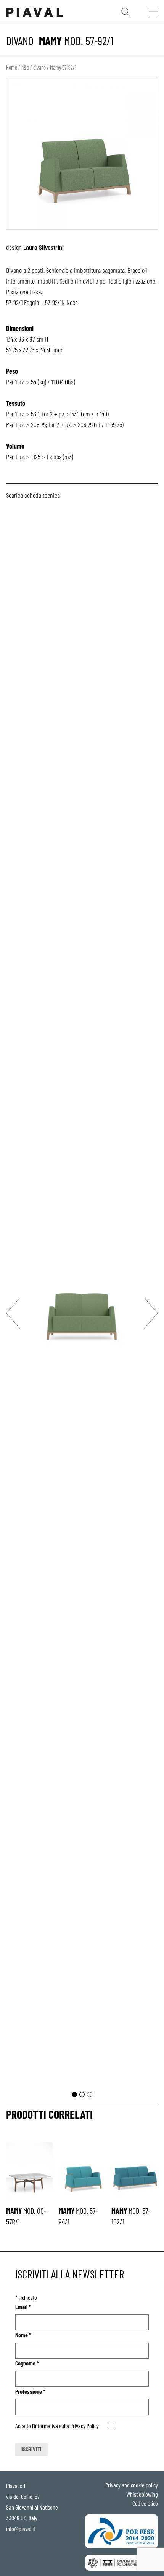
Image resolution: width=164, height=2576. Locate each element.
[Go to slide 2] (82, 2095)
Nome (23, 2335)
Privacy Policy (84, 2426)
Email (23, 2306)
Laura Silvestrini (43, 247)
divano (20, 41)
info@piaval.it (21, 2528)
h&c (25, 67)
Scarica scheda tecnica (33, 495)
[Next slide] (151, 1313)
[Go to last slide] (13, 1313)
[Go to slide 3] (90, 2095)
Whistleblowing (142, 2494)
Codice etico (145, 2503)
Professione (30, 2391)
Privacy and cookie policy (132, 2485)
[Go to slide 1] (74, 2095)
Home (12, 67)
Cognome (27, 2363)
